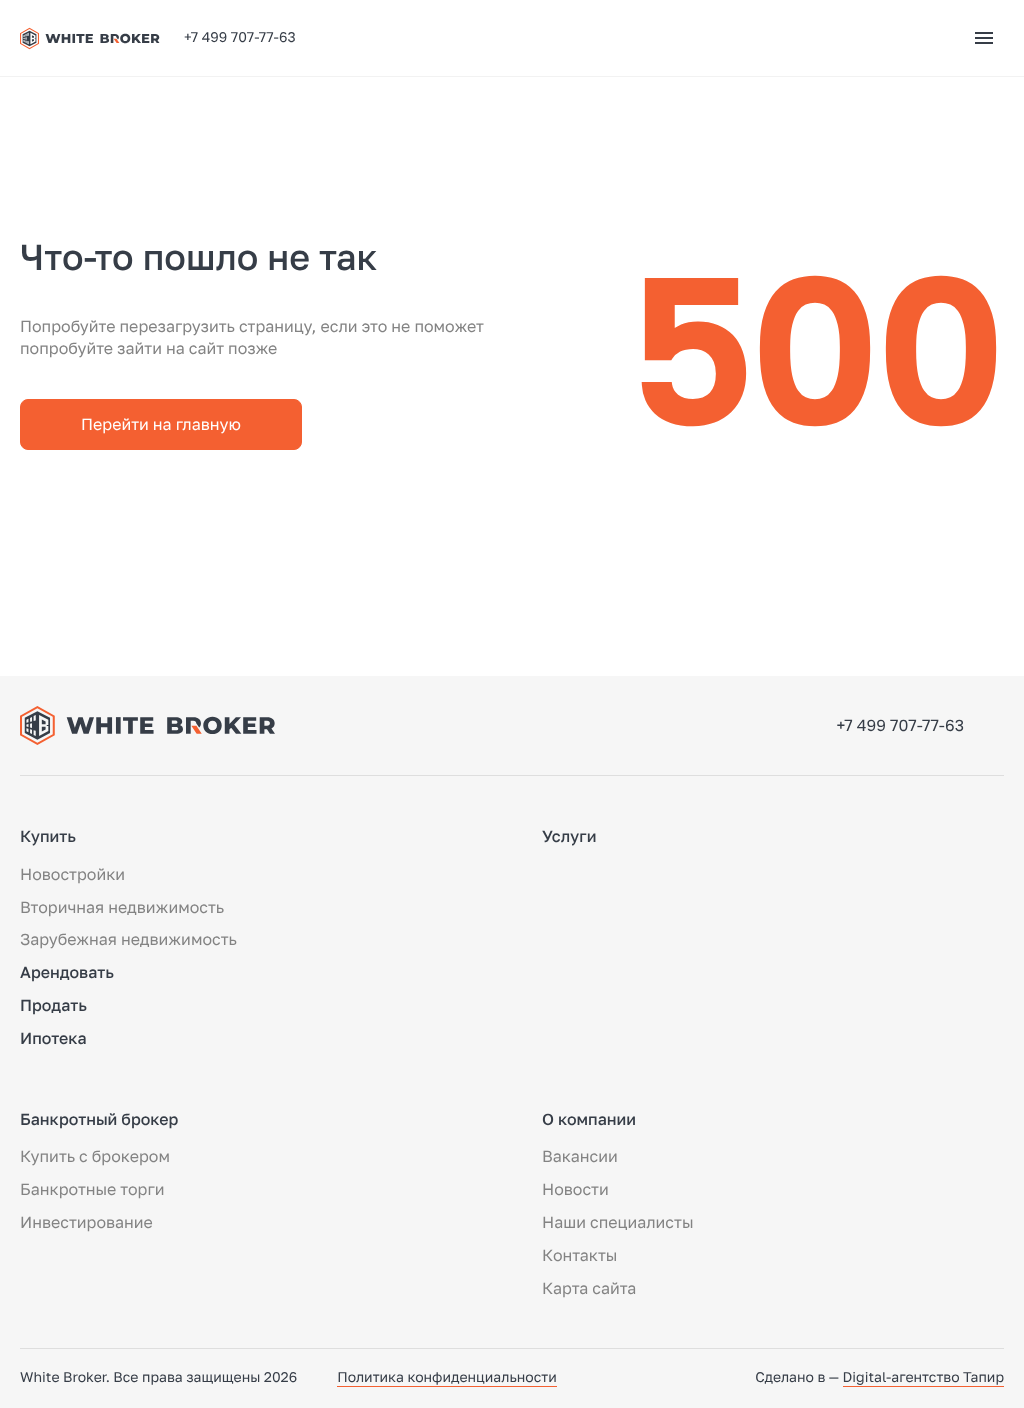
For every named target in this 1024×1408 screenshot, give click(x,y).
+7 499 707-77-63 (240, 37)
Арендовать (67, 972)
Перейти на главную (161, 424)
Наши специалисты (617, 1222)
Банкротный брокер (99, 1119)
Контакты (579, 1255)
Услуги (569, 836)
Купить (48, 836)
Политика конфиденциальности (447, 1377)
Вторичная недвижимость (122, 907)
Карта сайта (589, 1288)
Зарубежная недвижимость (128, 939)
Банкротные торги (92, 1189)
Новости (575, 1189)
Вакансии (580, 1156)
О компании (589, 1119)
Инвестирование (86, 1222)
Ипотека (53, 1038)
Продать (53, 1005)
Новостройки (72, 874)
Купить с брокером (95, 1156)
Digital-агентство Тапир (923, 1377)
